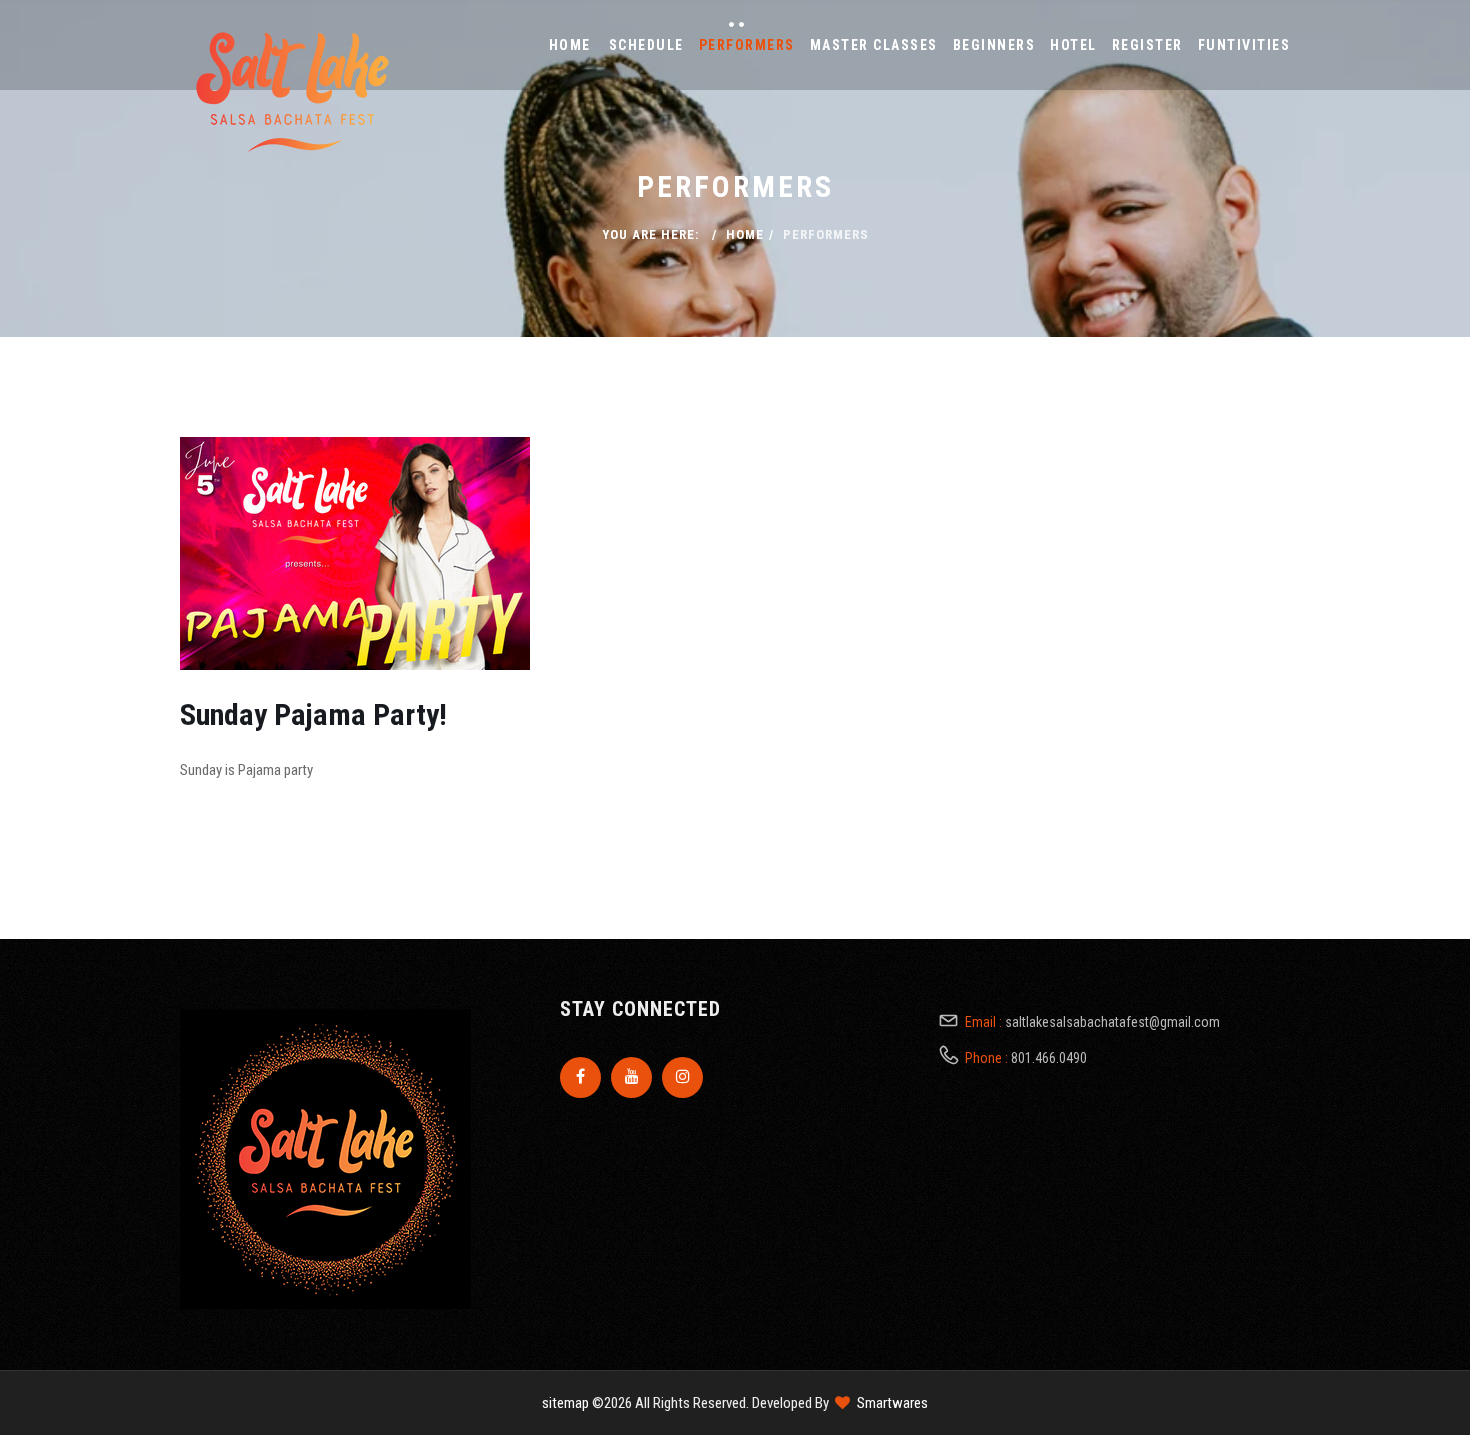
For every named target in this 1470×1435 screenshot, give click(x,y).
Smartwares (892, 1403)
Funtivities (1244, 45)
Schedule (646, 45)
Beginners (994, 45)
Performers (747, 45)
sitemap (565, 1403)
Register (1147, 45)
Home (570, 45)
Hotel (1073, 45)
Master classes (874, 45)
